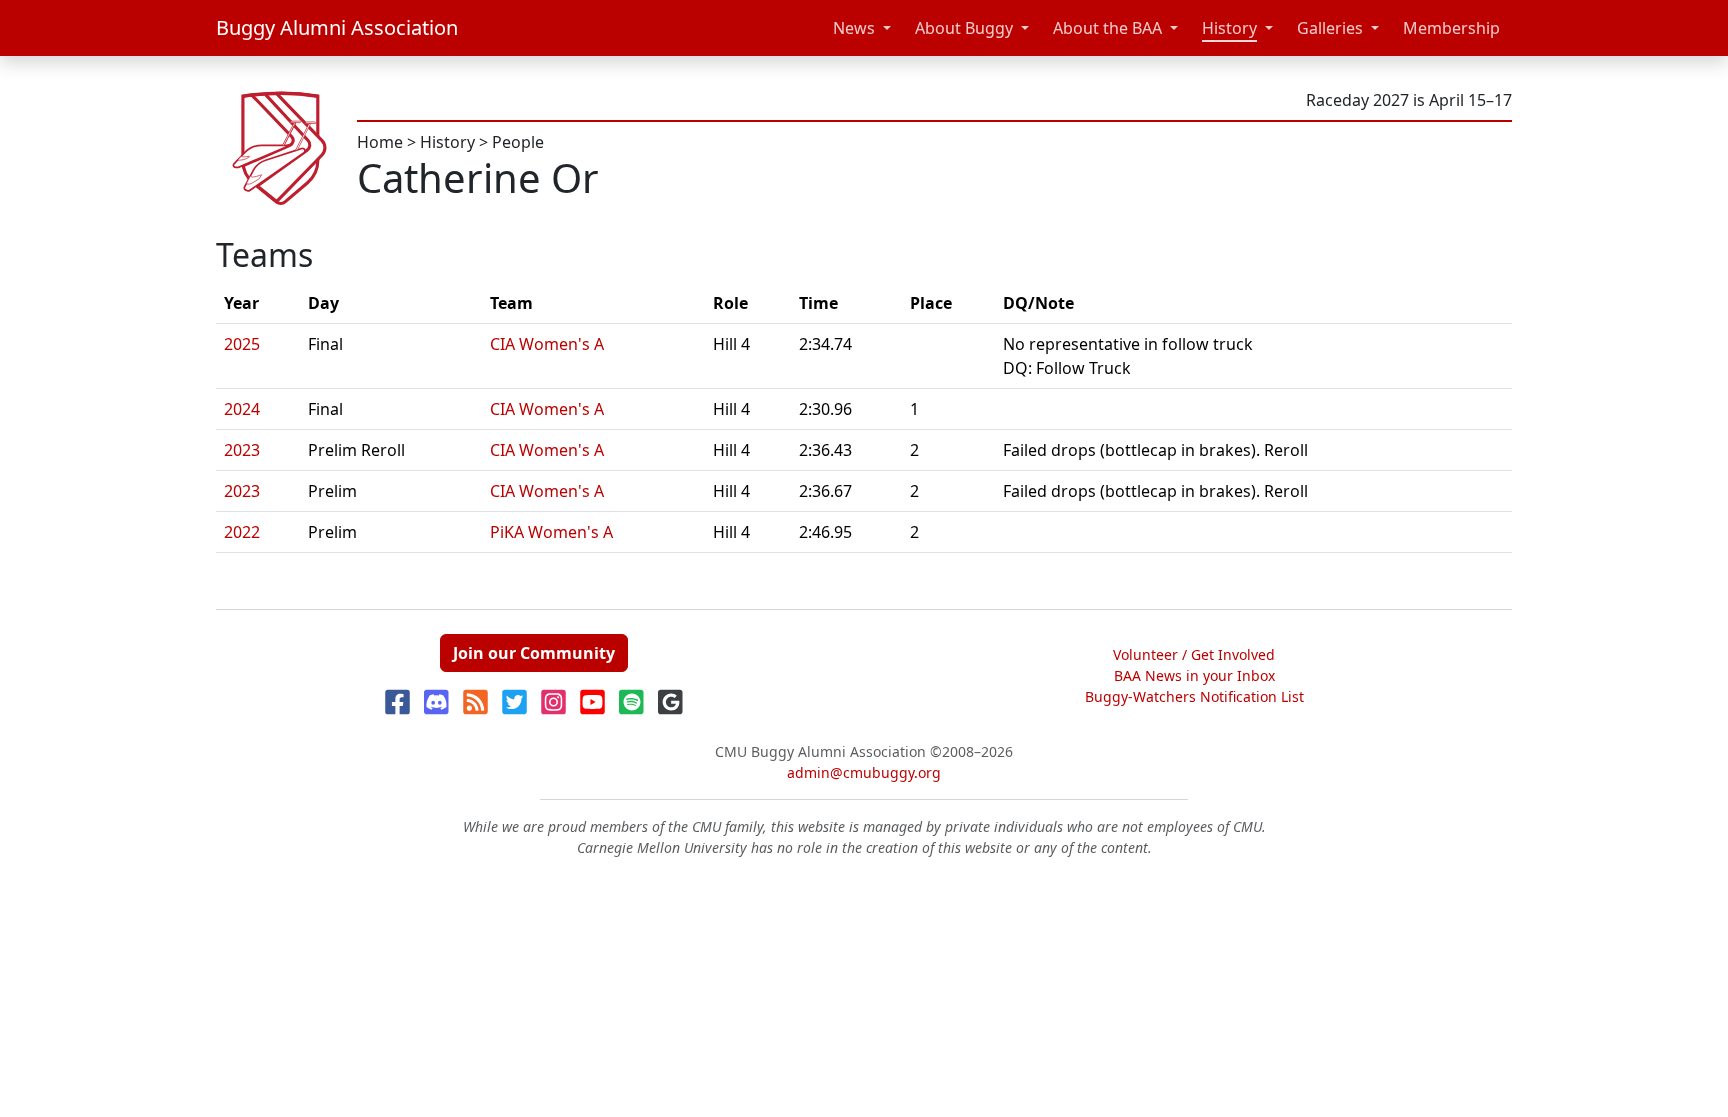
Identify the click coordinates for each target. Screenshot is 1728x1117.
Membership (1451, 28)
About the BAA (1107, 28)
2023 (242, 450)
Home (380, 142)
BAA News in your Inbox (1194, 675)
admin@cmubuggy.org (864, 772)
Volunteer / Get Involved (1194, 654)
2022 (242, 532)
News (854, 28)
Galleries (1330, 28)
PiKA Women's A (551, 532)
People (518, 142)
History (1229, 28)
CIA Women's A (547, 344)
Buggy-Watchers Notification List (1194, 696)
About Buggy (964, 28)
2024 (242, 409)
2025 (242, 344)
